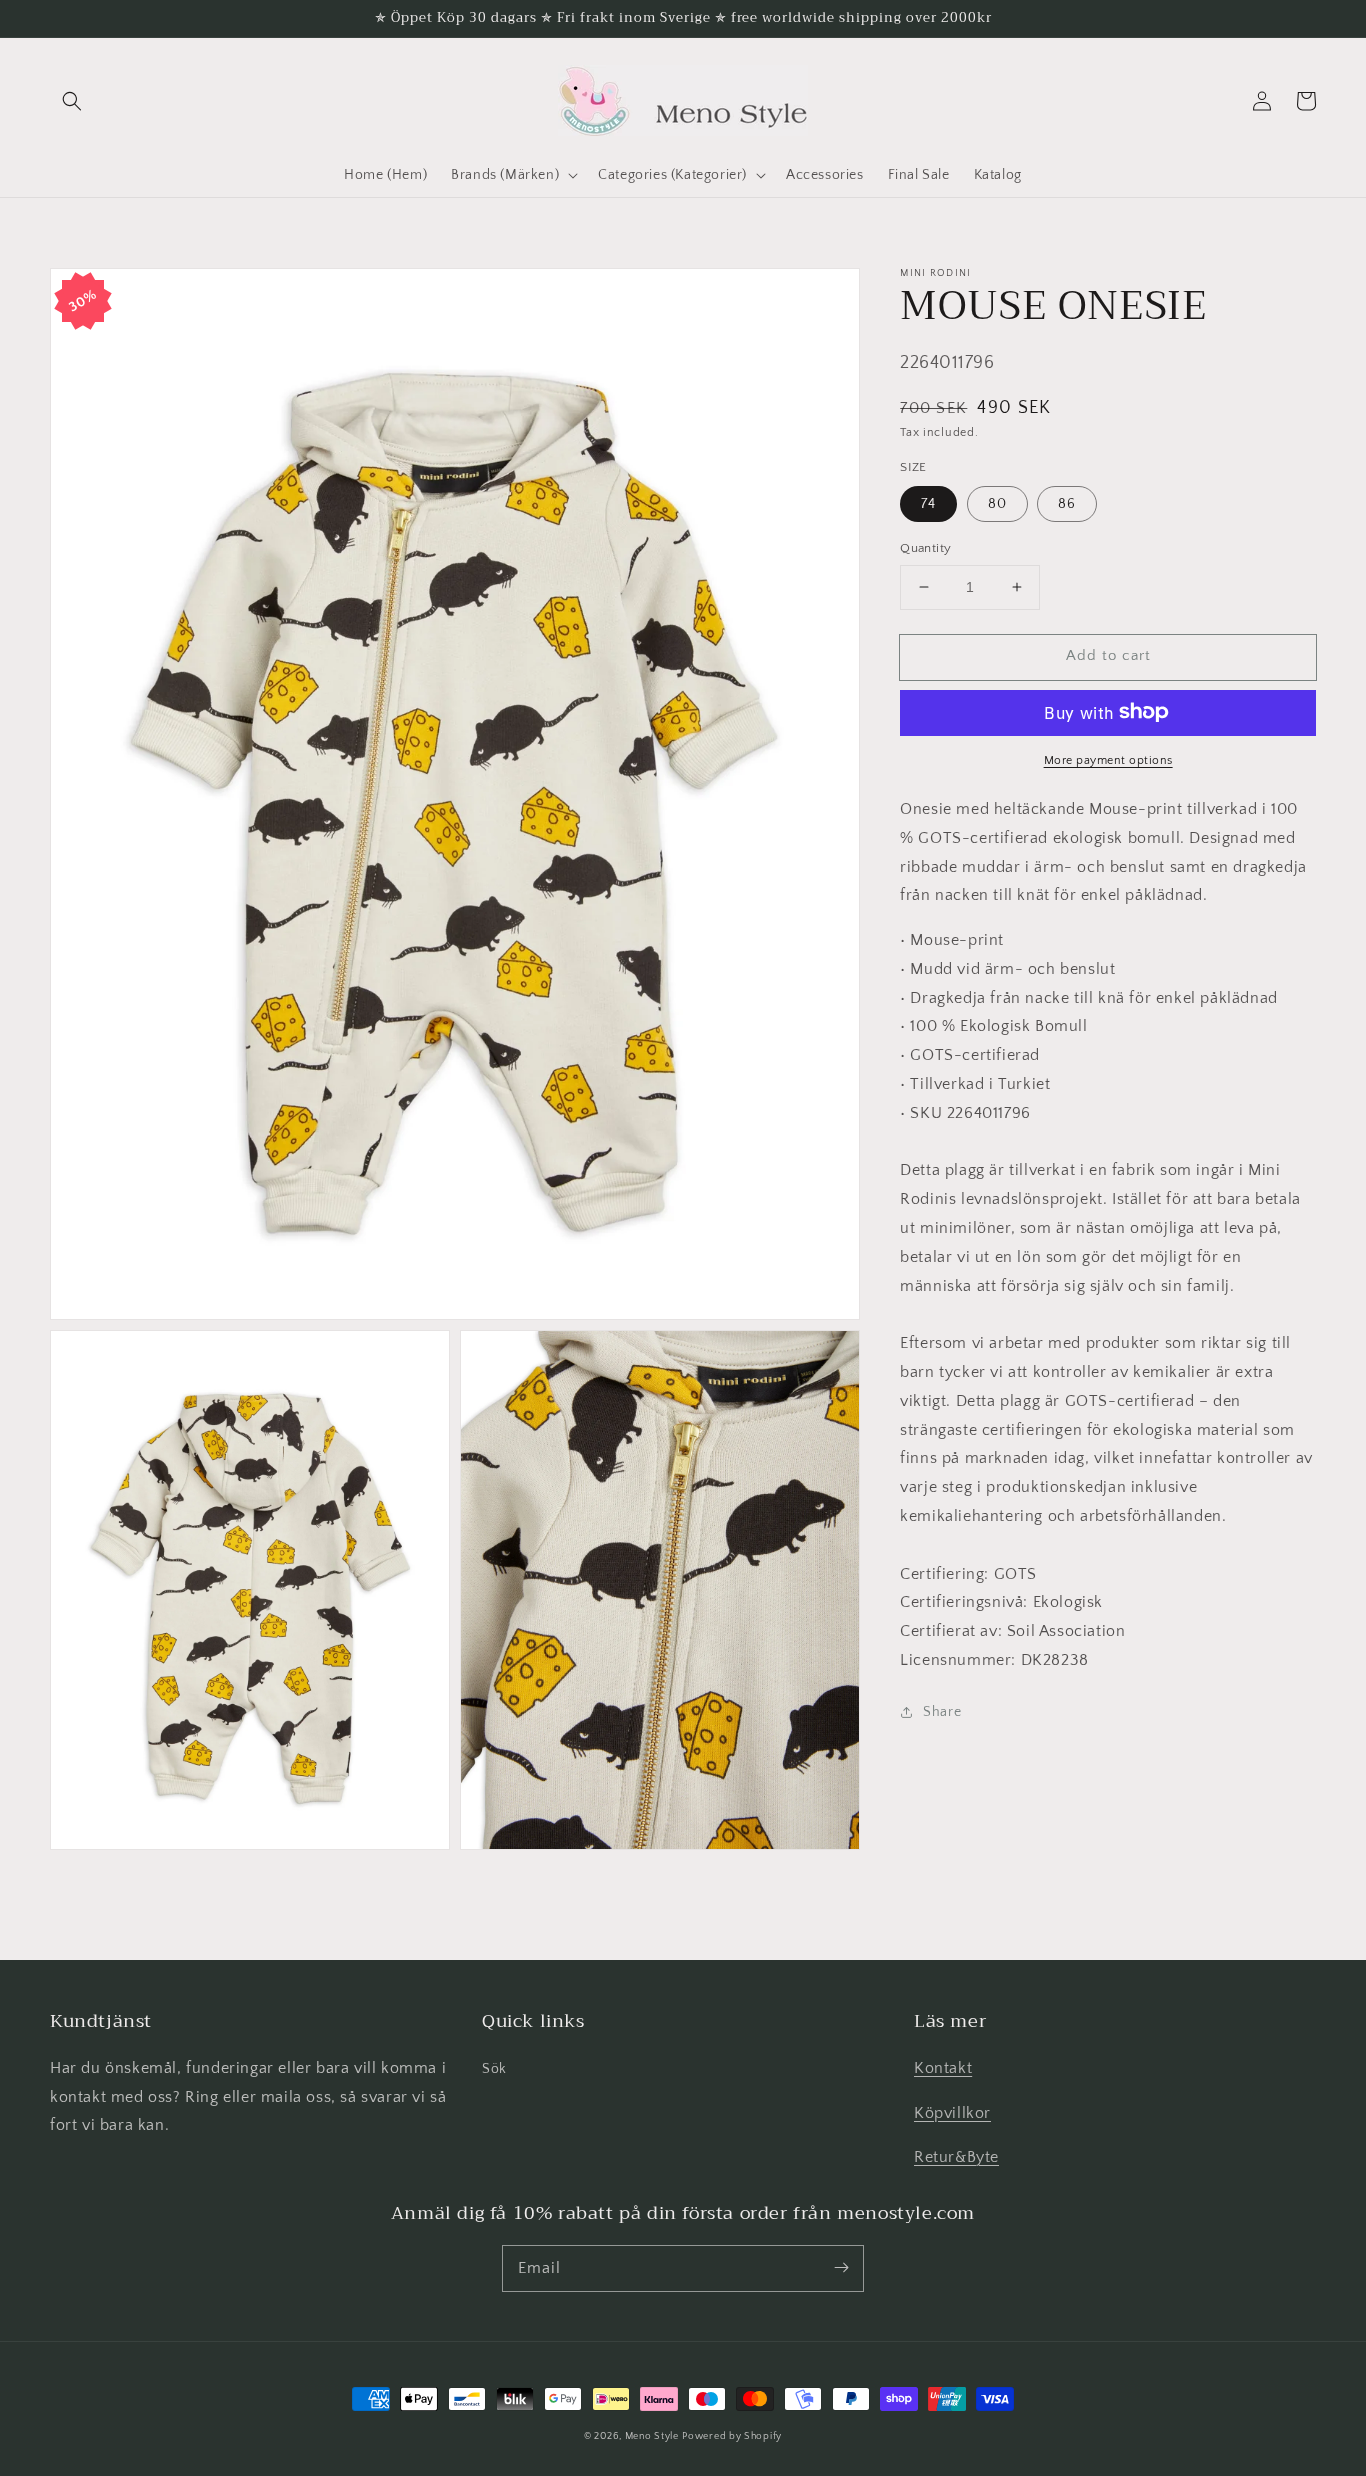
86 (1067, 504)
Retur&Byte (956, 2157)
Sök (494, 2069)
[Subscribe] (841, 2268)
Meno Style (652, 2436)
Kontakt (943, 2068)
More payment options (1108, 759)
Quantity (925, 548)
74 (928, 504)
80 (997, 504)
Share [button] (942, 1711)
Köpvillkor (952, 2113)
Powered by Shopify (732, 2436)
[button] (72, 101)
